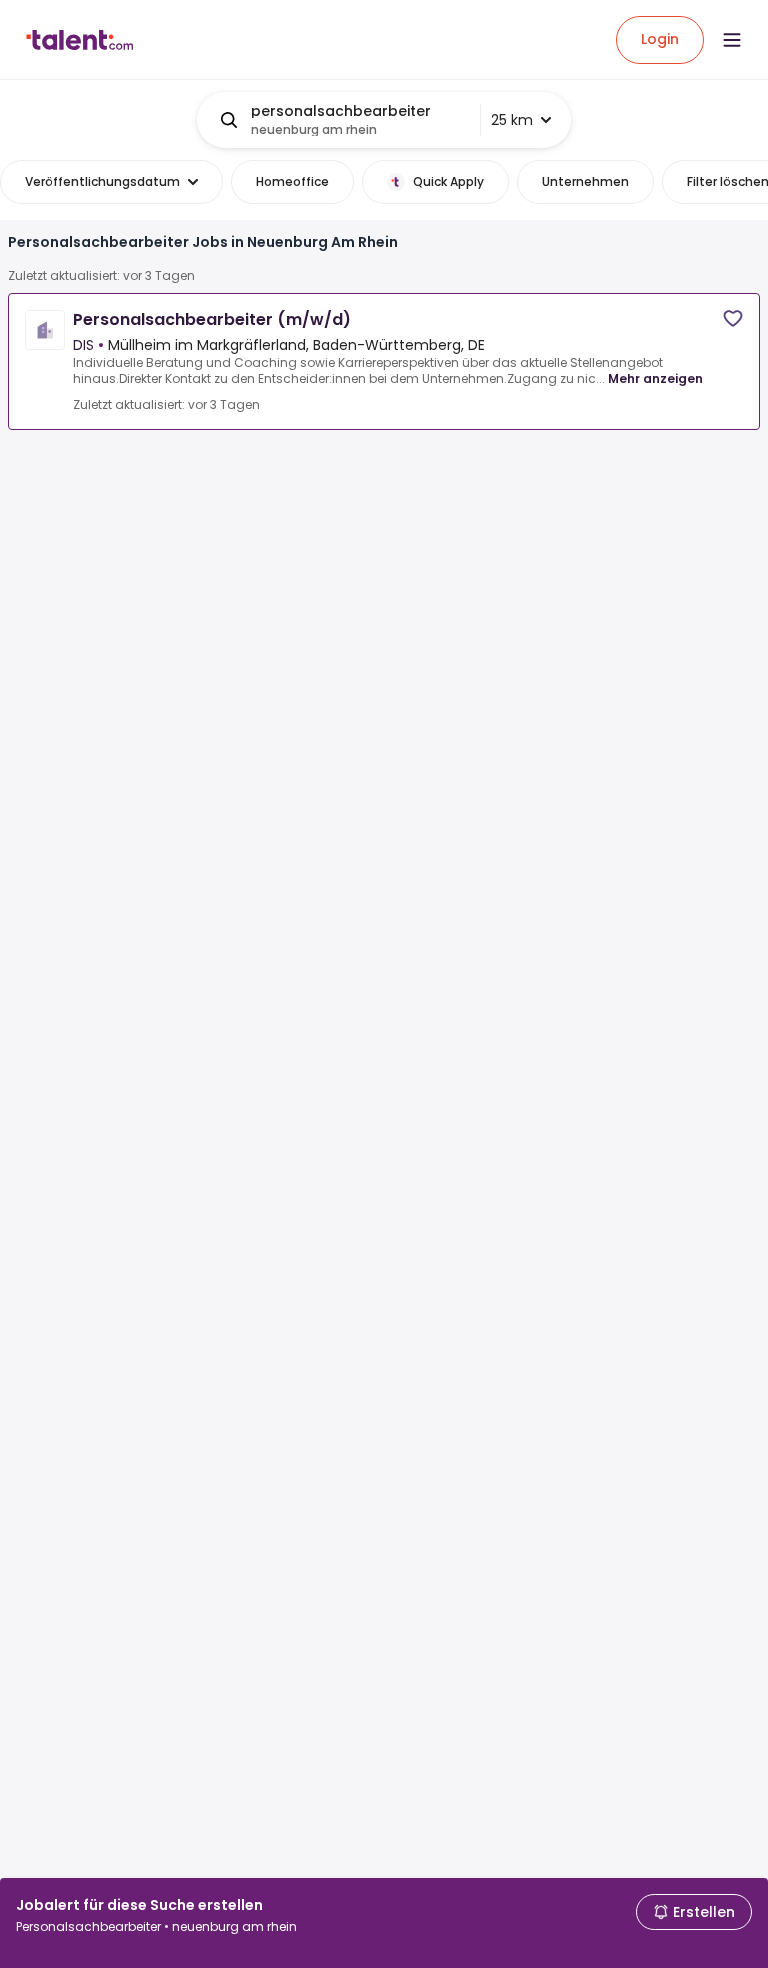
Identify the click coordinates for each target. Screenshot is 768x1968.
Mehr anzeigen (655, 378)
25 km (512, 120)
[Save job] (733, 318)
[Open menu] (732, 40)
